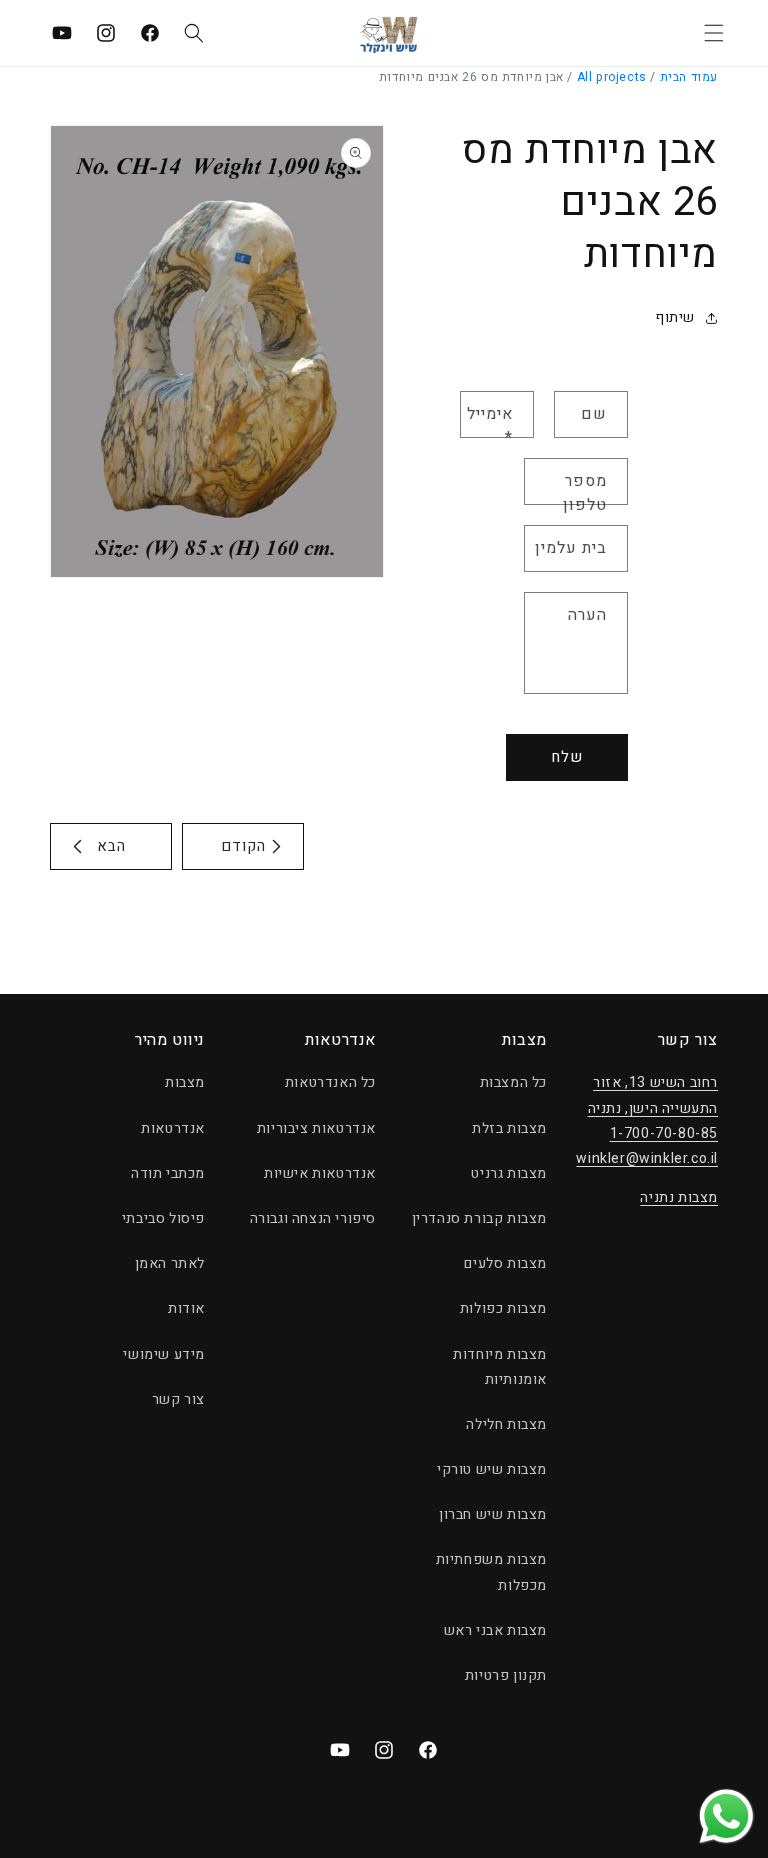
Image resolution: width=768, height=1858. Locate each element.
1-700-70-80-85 (664, 1133)
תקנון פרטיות (506, 1675)
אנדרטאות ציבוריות (316, 1128)
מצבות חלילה (506, 1424)
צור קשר (178, 1399)
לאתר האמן (170, 1263)
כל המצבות (513, 1082)
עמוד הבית (689, 77)
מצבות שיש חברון (493, 1514)
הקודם (243, 846)
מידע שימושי (164, 1354)
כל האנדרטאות (330, 1082)
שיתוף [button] (675, 317)
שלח (567, 757)
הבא (111, 846)
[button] (714, 33)
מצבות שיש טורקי (492, 1469)
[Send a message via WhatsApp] (726, 1816)
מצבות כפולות (503, 1308)
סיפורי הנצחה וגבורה (313, 1218)
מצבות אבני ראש (495, 1630)
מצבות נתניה (679, 1197)
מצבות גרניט (509, 1173)
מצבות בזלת (509, 1128)
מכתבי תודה (168, 1173)
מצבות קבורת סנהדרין (479, 1218)
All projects (612, 77)
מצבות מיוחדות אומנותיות (500, 1367)
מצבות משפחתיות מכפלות (491, 1572)
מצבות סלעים (505, 1263)
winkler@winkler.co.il (647, 1158)
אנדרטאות (173, 1128)
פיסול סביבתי (163, 1218)
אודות (186, 1308)
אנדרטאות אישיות (320, 1173)
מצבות (185, 1082)
